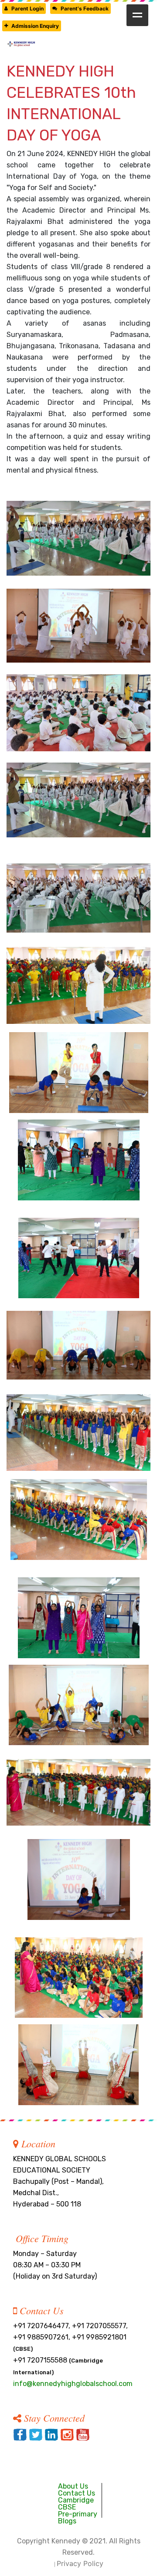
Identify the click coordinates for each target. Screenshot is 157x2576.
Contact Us (77, 2493)
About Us (73, 2486)
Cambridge (76, 2500)
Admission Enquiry (35, 26)
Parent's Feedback (85, 8)
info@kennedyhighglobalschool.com (73, 2384)
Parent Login (27, 8)
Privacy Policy (80, 2563)
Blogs (67, 2521)
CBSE (67, 2507)
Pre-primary (78, 2514)
